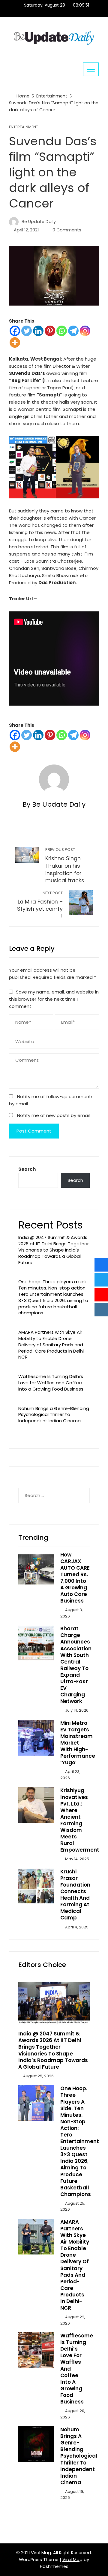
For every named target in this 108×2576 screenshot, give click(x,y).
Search (27, 1169)
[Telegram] (73, 331)
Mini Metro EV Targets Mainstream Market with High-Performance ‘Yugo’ (78, 1743)
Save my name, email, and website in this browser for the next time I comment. (54, 999)
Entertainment (24, 127)
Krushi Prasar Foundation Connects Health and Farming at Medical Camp (75, 1895)
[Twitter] (27, 331)
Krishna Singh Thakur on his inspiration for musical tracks (65, 866)
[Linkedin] (38, 331)
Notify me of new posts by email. (54, 1115)
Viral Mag (72, 2560)
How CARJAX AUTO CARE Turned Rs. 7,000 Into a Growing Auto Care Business (75, 1578)
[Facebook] (15, 331)
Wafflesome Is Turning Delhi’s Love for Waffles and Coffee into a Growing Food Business (51, 1383)
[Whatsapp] (62, 331)
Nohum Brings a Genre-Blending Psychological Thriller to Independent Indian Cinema (54, 1415)
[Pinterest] (50, 331)
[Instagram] (85, 331)
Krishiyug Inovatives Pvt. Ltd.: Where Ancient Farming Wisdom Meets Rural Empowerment (80, 1820)
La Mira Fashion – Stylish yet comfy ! (40, 905)
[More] (15, 342)
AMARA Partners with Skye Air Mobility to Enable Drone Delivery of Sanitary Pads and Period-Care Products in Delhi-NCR (52, 1345)
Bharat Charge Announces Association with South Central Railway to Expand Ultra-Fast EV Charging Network (76, 1665)
